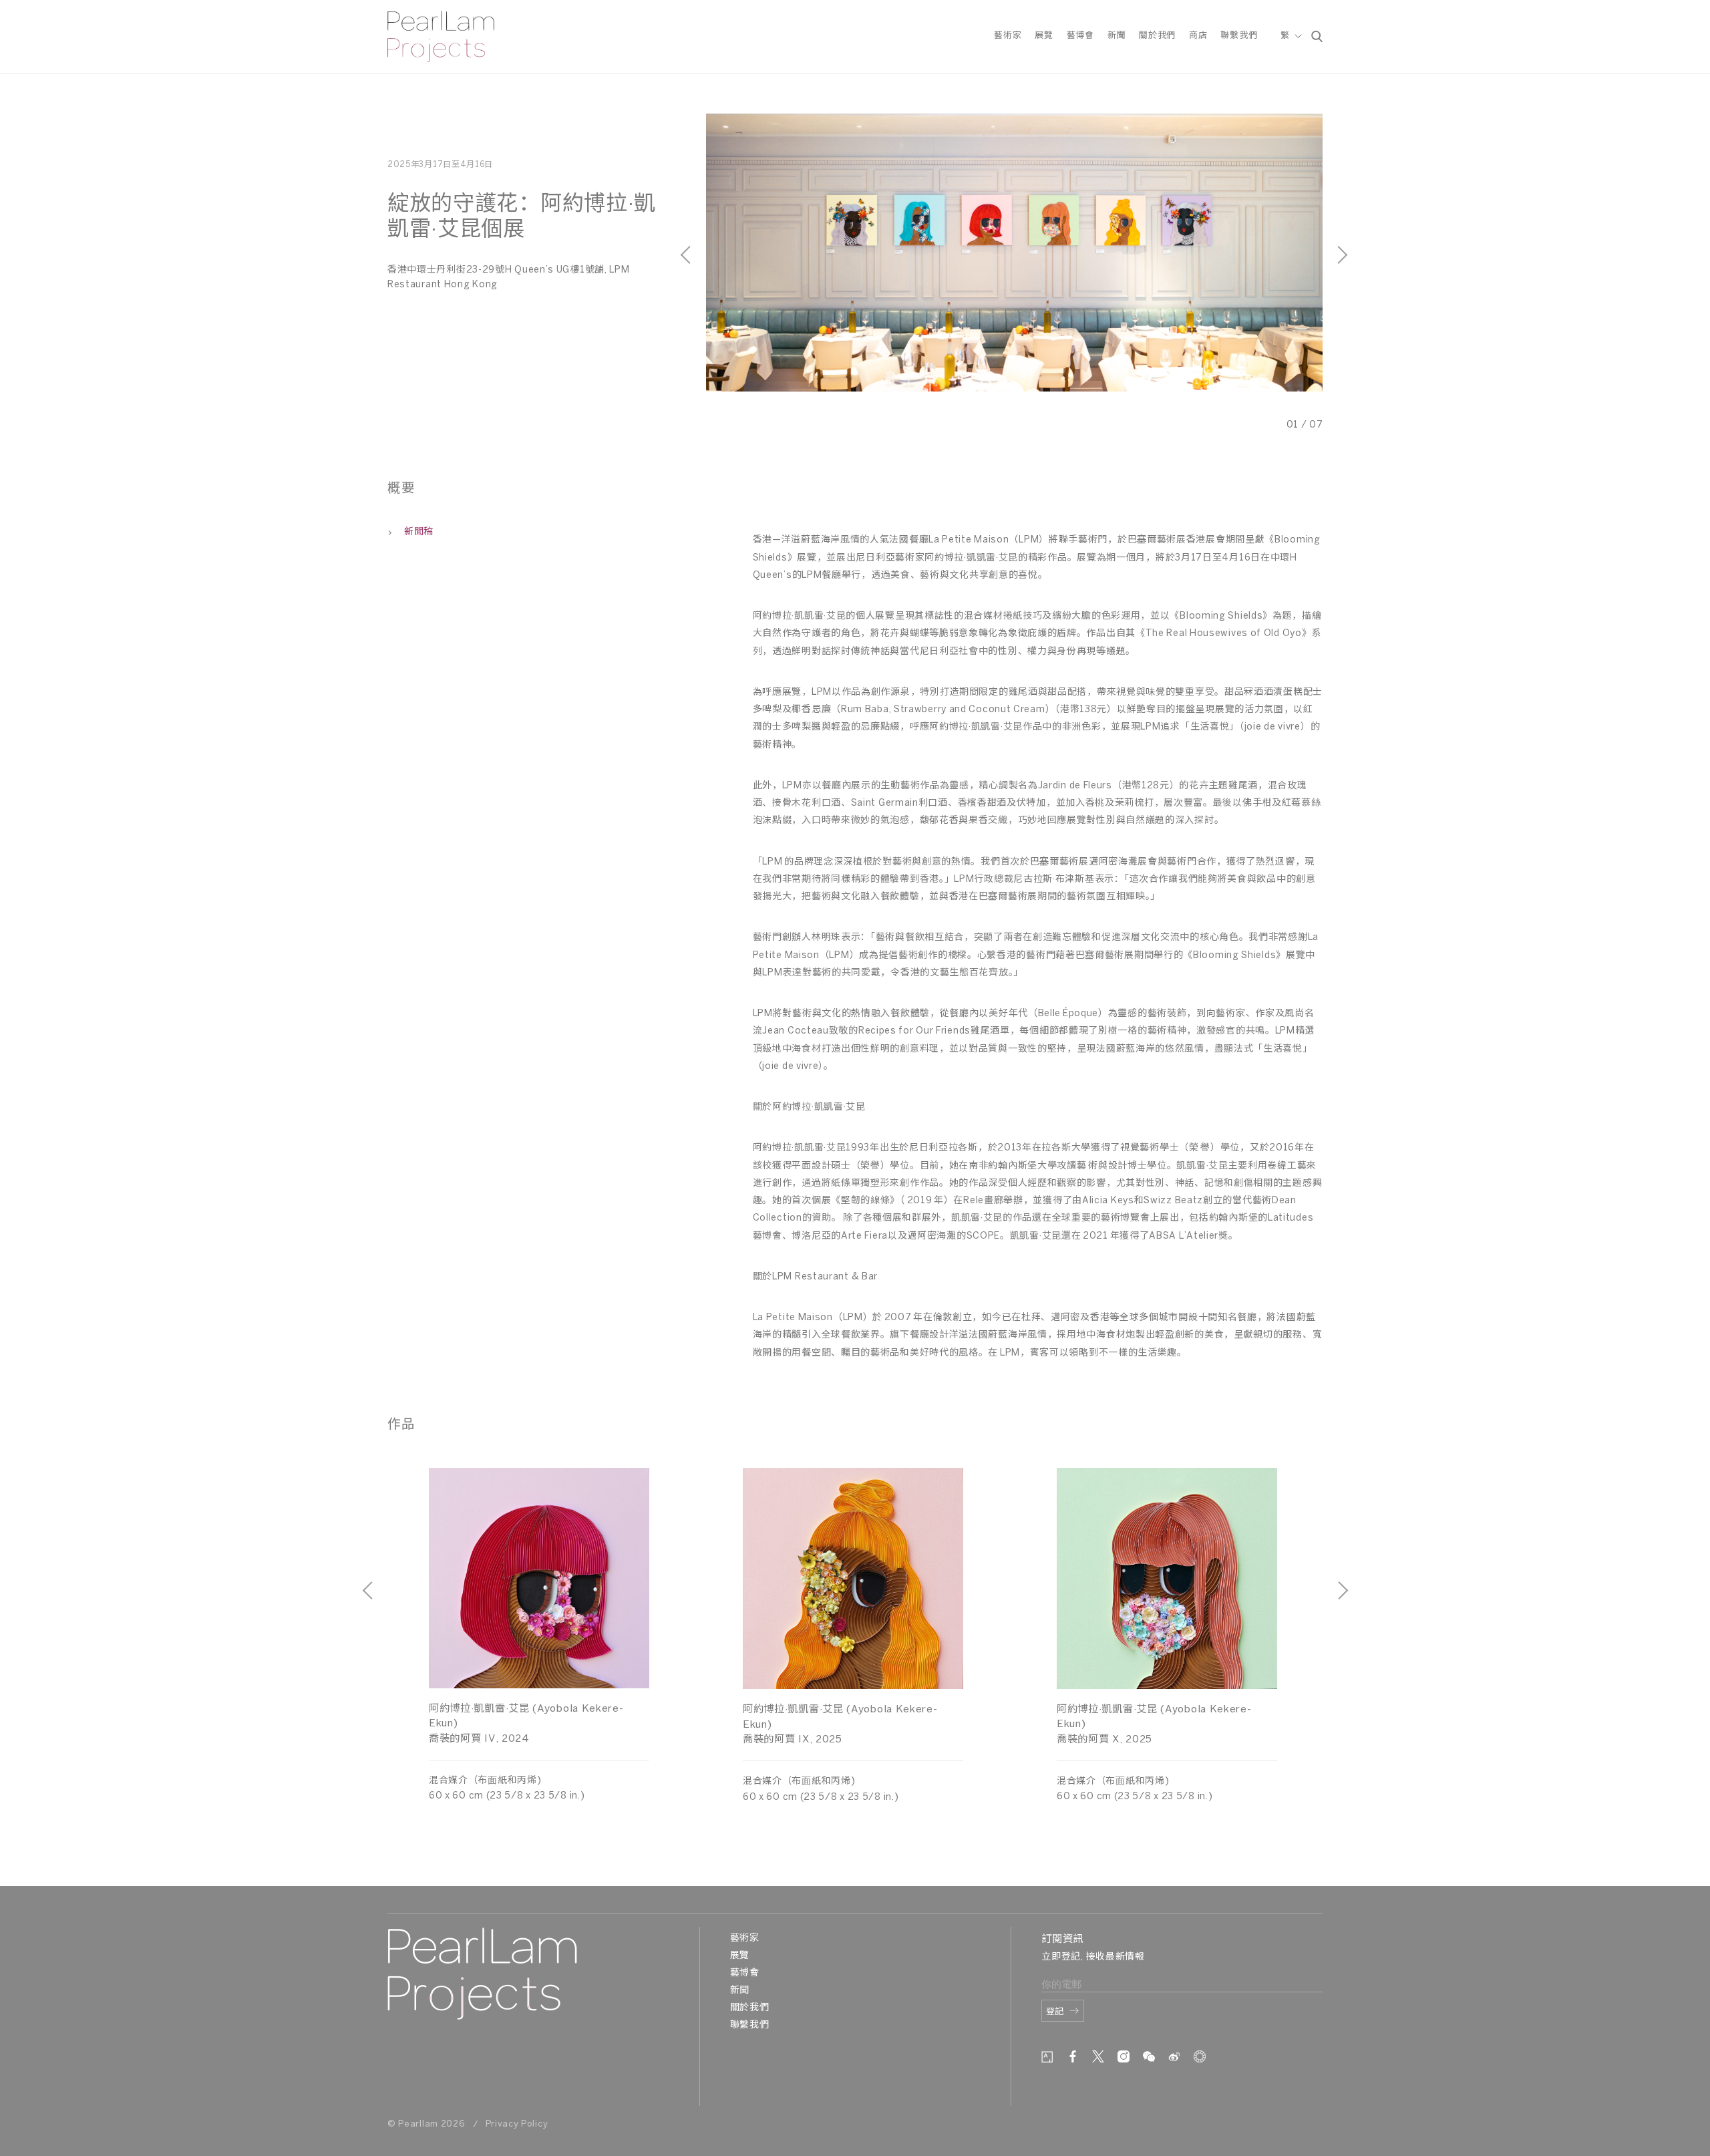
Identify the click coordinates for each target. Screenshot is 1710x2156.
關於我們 (1157, 36)
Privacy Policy (517, 2124)
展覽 (1044, 36)
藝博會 (1080, 36)
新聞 (1117, 36)
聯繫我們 (1239, 36)
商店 (1198, 36)
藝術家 (1008, 36)
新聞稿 (419, 532)
